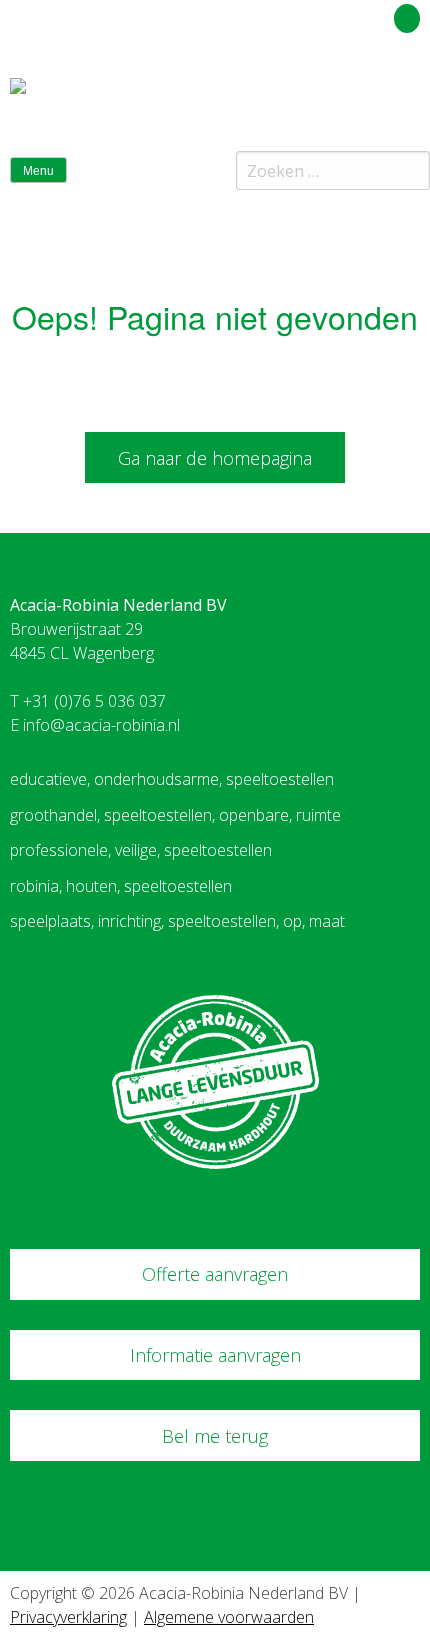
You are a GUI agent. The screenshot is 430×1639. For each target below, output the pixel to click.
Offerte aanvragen (215, 1274)
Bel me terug (215, 1436)
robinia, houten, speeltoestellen (121, 886)
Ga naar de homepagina (215, 458)
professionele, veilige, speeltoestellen (141, 850)
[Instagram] (409, 94)
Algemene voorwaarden (229, 1617)
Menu (38, 171)
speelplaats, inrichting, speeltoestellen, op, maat (177, 921)
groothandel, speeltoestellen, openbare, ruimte (175, 815)
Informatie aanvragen (215, 1355)
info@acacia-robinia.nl (101, 725)
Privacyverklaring (68, 1617)
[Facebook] (373, 94)
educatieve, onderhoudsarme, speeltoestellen (172, 779)
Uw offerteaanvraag (317, 15)
